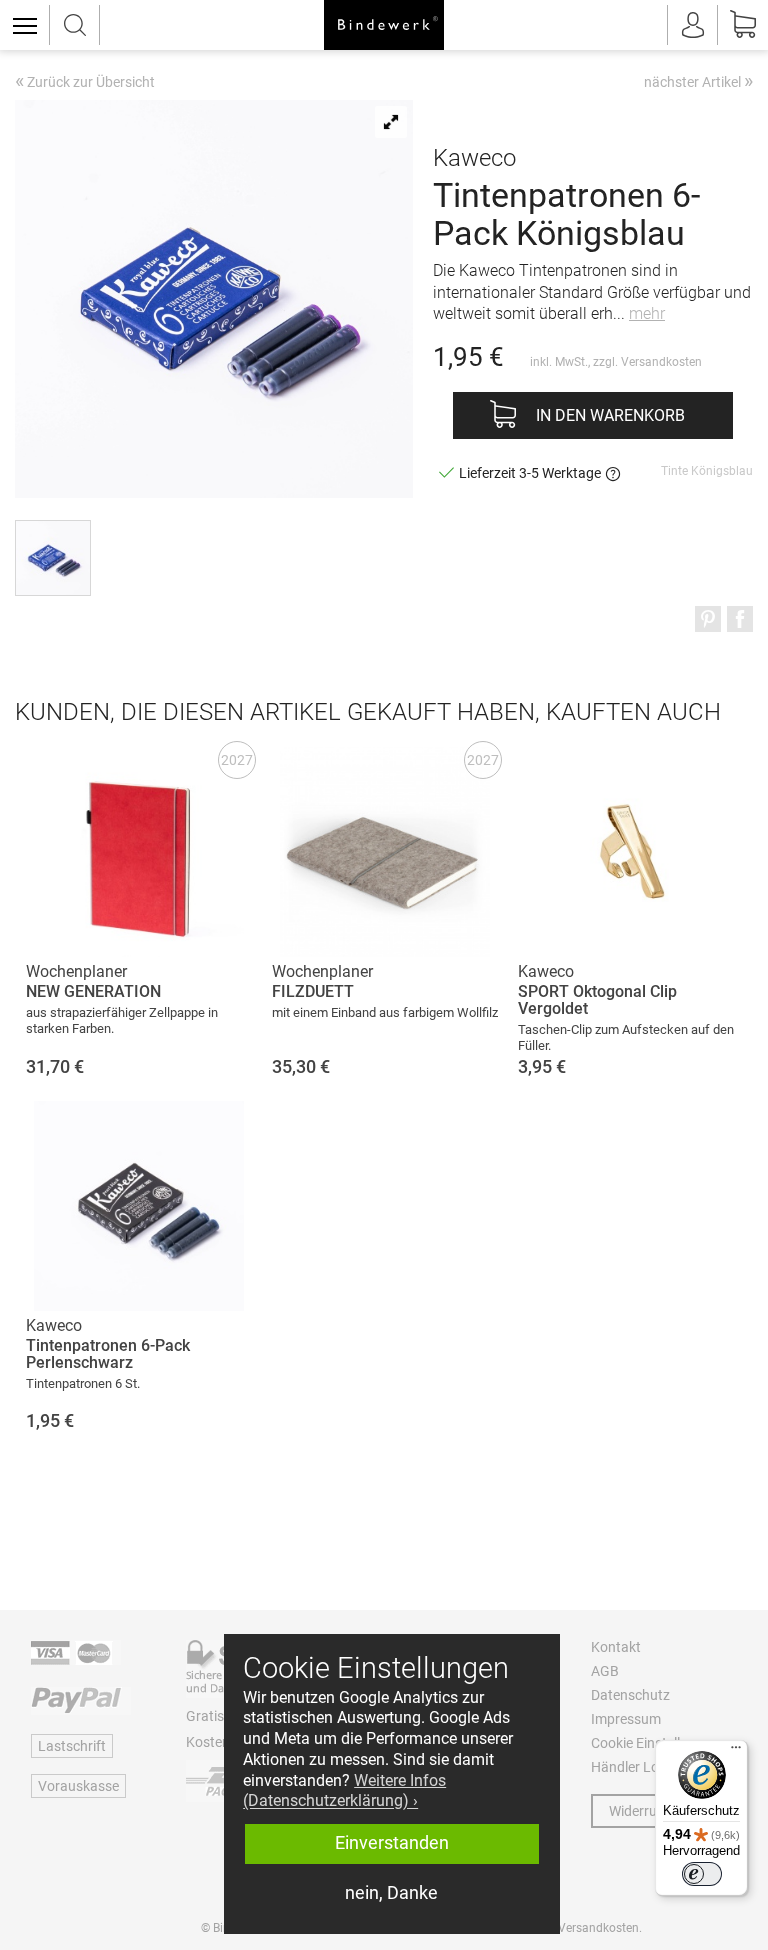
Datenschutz (630, 1695)
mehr (647, 313)
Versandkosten (661, 362)
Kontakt (616, 1647)
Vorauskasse (78, 1786)
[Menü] (736, 1752)
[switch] (702, 1874)
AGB (605, 1671)
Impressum (626, 1719)
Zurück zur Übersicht (85, 83)
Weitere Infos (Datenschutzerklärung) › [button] (344, 1791)
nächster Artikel (698, 81)
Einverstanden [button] (392, 1843)
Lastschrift (72, 1746)
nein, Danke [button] (391, 1893)
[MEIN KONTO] (693, 25)
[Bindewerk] (384, 25)
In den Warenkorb (610, 415)
